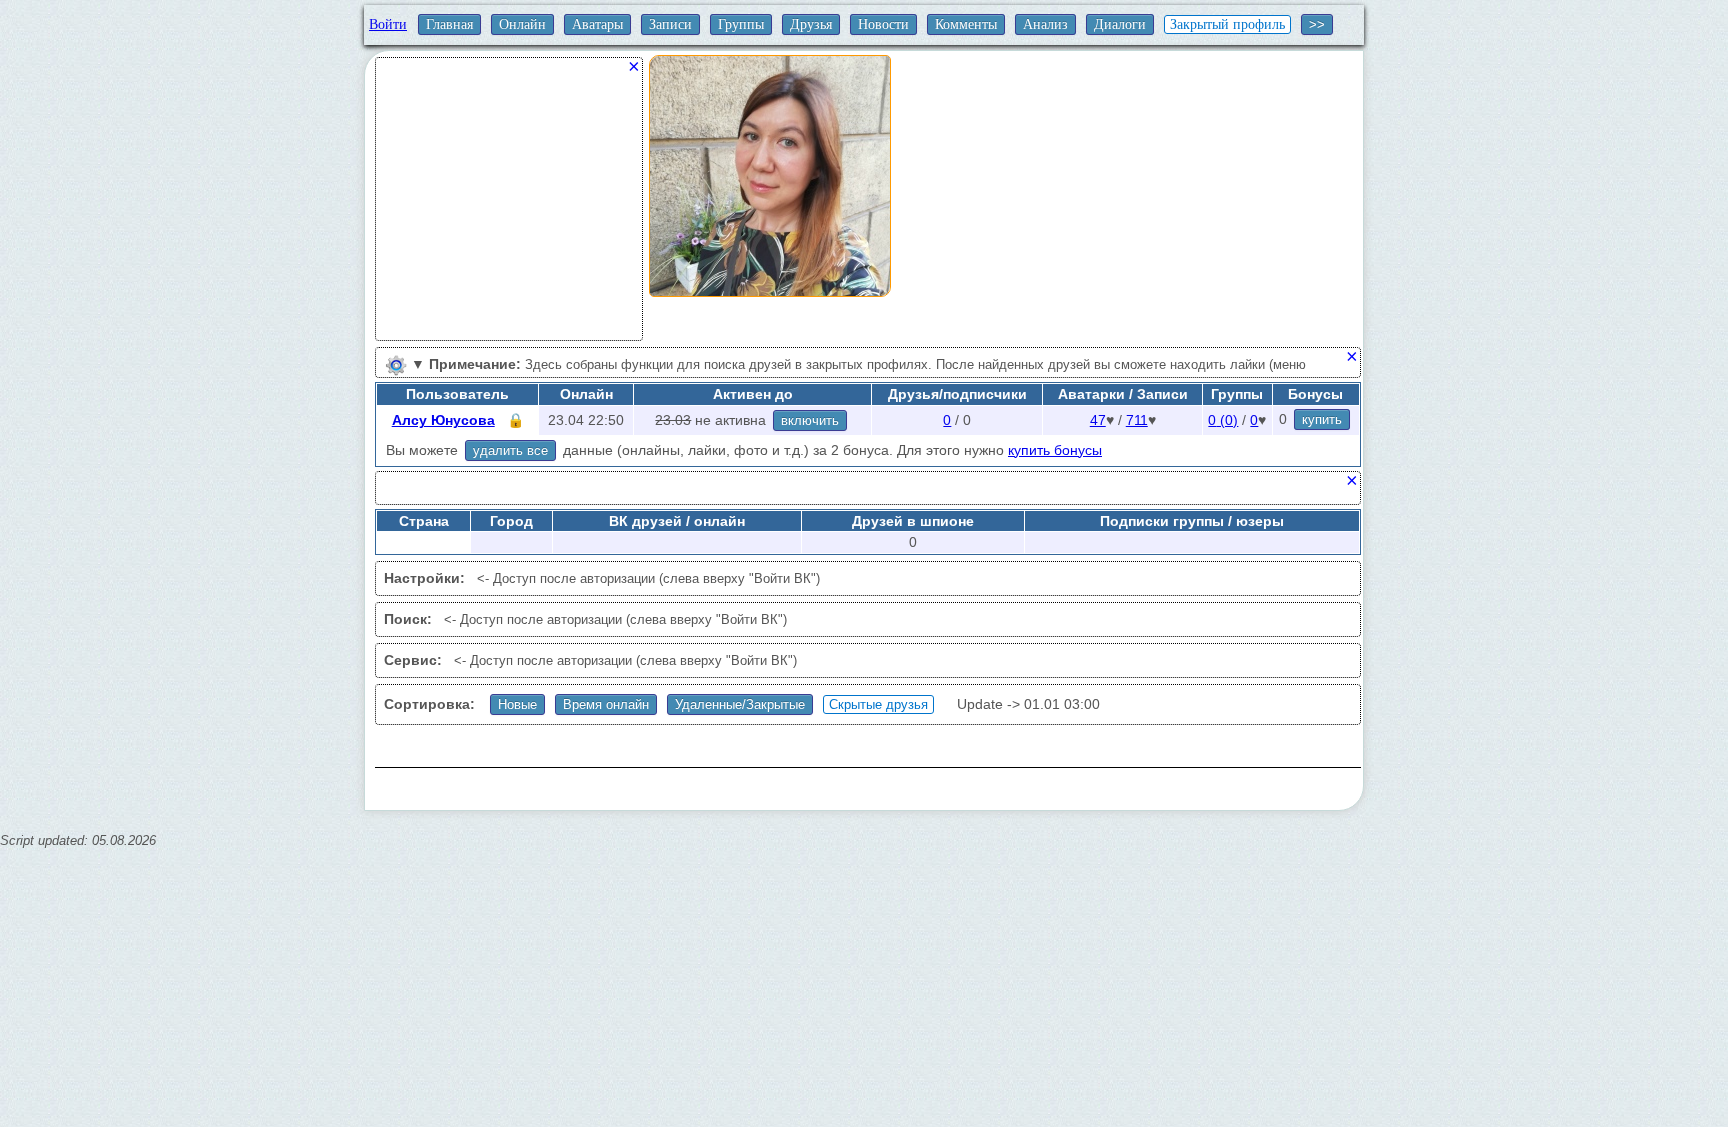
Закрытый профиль (1227, 24)
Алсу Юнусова (443, 420)
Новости (883, 24)
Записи (670, 24)
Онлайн (522, 24)
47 (1098, 420)
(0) (1223, 420)
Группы (741, 24)
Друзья (811, 24)
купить (1322, 419)
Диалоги (1120, 24)
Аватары (597, 24)
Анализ (1045, 24)
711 (1137, 420)
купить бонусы (1055, 450)
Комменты (966, 24)
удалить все (510, 450)
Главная (449, 24)
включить (810, 420)
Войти (388, 24)
